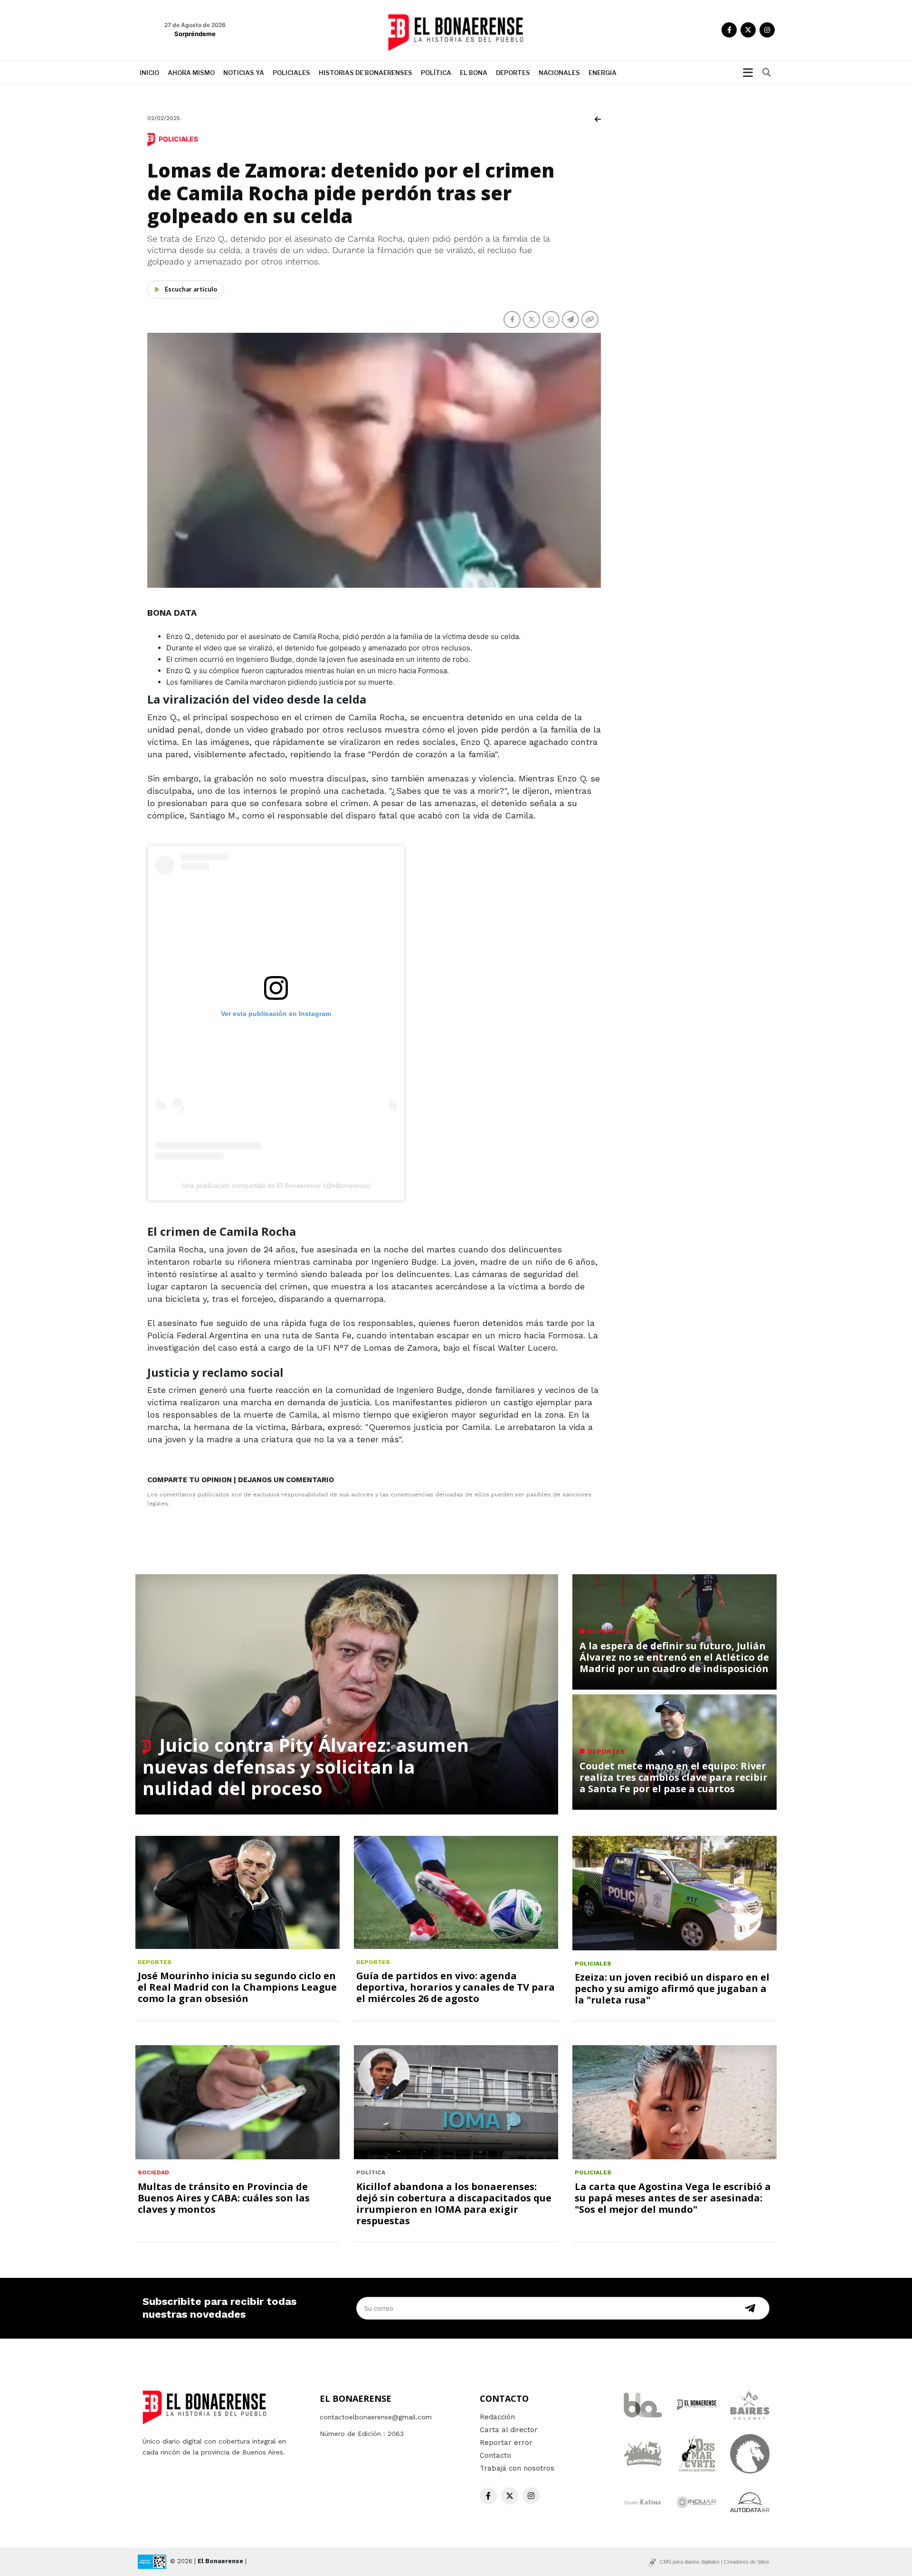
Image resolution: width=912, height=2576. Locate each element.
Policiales (291, 73)
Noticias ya (244, 73)
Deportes (513, 73)
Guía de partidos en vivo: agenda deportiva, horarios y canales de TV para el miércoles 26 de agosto (456, 1987)
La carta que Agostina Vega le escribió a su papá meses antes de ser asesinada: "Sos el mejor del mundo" (673, 2198)
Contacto (495, 2455)
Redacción (497, 2417)
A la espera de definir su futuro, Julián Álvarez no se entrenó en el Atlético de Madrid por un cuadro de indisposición (674, 1657)
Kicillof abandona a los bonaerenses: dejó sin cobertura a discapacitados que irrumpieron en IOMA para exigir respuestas (454, 2204)
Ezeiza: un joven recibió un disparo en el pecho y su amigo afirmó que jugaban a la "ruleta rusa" (672, 1988)
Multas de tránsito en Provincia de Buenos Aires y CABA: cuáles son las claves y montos (224, 2198)
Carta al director (509, 2430)
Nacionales (559, 73)
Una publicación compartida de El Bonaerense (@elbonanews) (276, 1185)
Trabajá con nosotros (517, 2468)
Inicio (149, 73)
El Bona (474, 73)
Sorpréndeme (195, 34)
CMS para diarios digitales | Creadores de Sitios (715, 2562)
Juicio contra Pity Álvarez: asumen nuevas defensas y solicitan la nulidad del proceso (306, 1766)
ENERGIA (603, 73)
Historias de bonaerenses (366, 73)
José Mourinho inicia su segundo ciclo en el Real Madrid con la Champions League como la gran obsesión (237, 1987)
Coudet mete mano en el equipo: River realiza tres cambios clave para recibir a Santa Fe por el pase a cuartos (674, 1777)
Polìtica (436, 73)
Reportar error (506, 2443)
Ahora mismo (191, 73)
